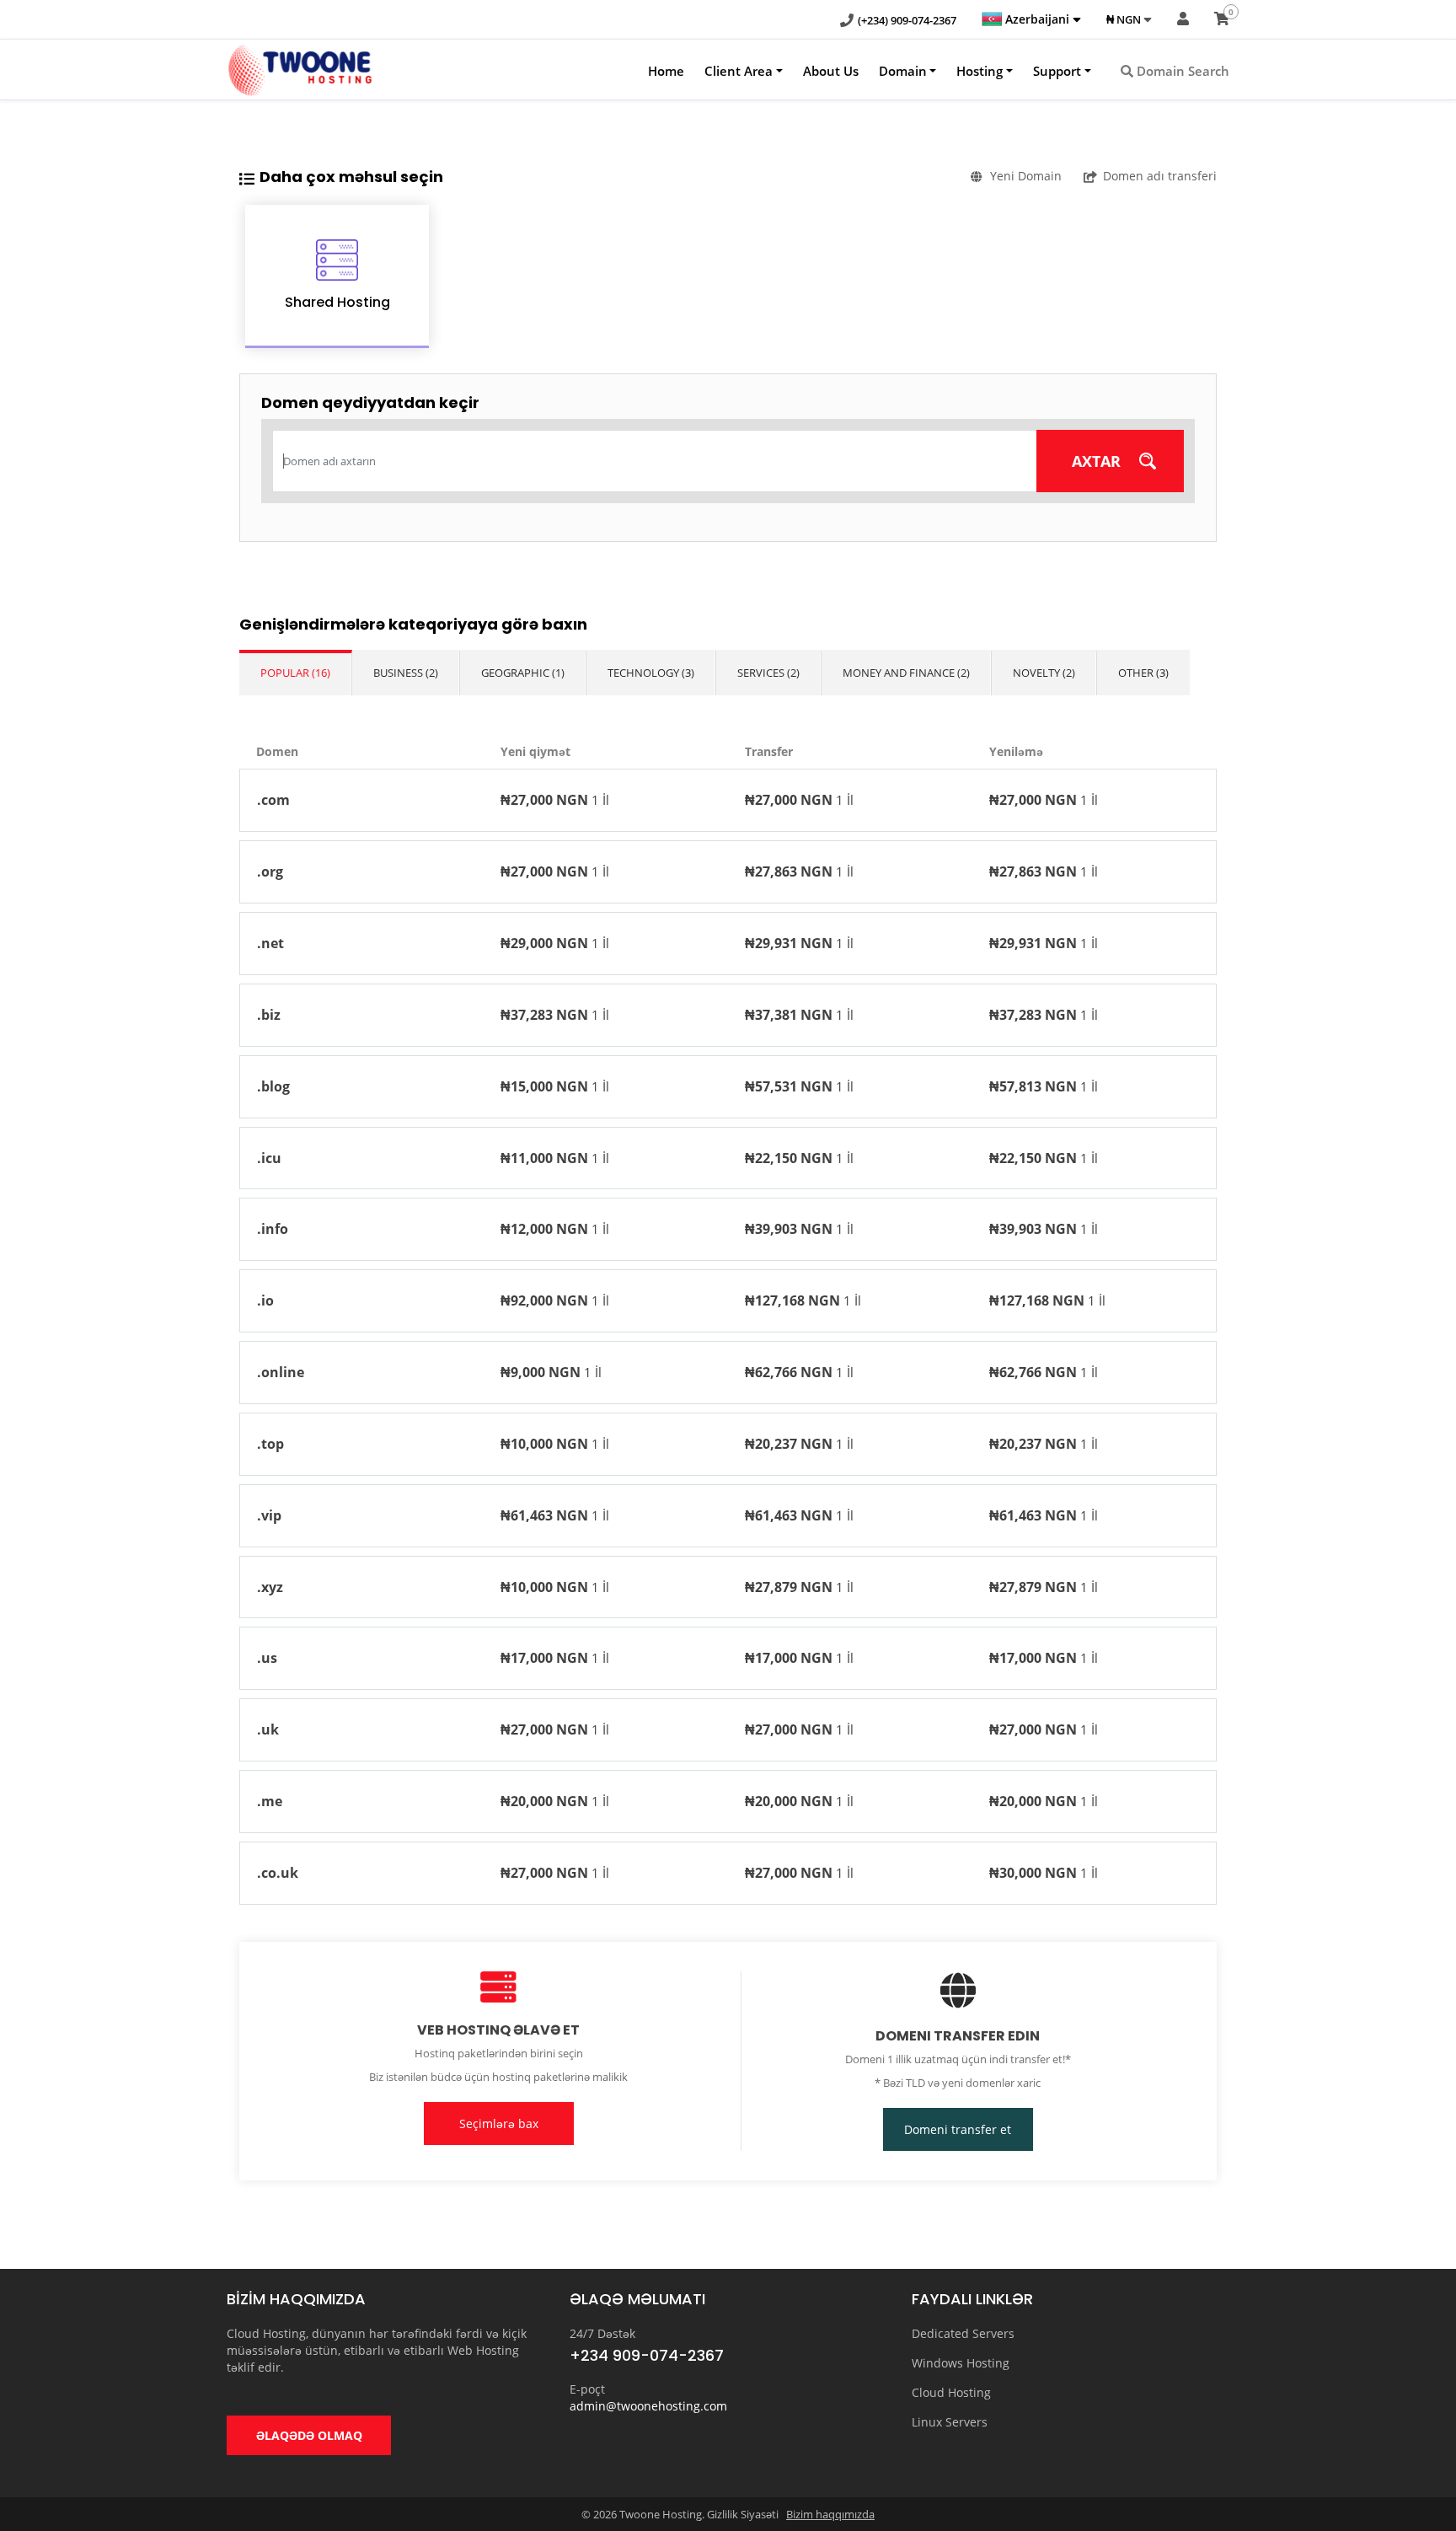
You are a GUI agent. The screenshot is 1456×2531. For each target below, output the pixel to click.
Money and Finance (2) (906, 673)
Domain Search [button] (1181, 71)
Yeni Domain (1026, 176)
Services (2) (768, 673)
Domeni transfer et (958, 2129)
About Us (831, 71)
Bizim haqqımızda (830, 2514)
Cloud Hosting (951, 2392)
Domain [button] (903, 71)
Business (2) (406, 673)
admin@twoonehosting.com (648, 2406)
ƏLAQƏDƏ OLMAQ (309, 2435)
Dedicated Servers (963, 2333)
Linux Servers (950, 2422)
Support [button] (1057, 71)
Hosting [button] (980, 71)
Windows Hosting (961, 2363)
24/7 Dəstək (602, 2333)
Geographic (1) (523, 673)
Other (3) (1143, 673)
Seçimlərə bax (499, 2123)
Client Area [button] (739, 71)
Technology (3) (651, 673)
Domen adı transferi (1160, 176)
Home (666, 71)
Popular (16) (295, 673)
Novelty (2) (1044, 673)
